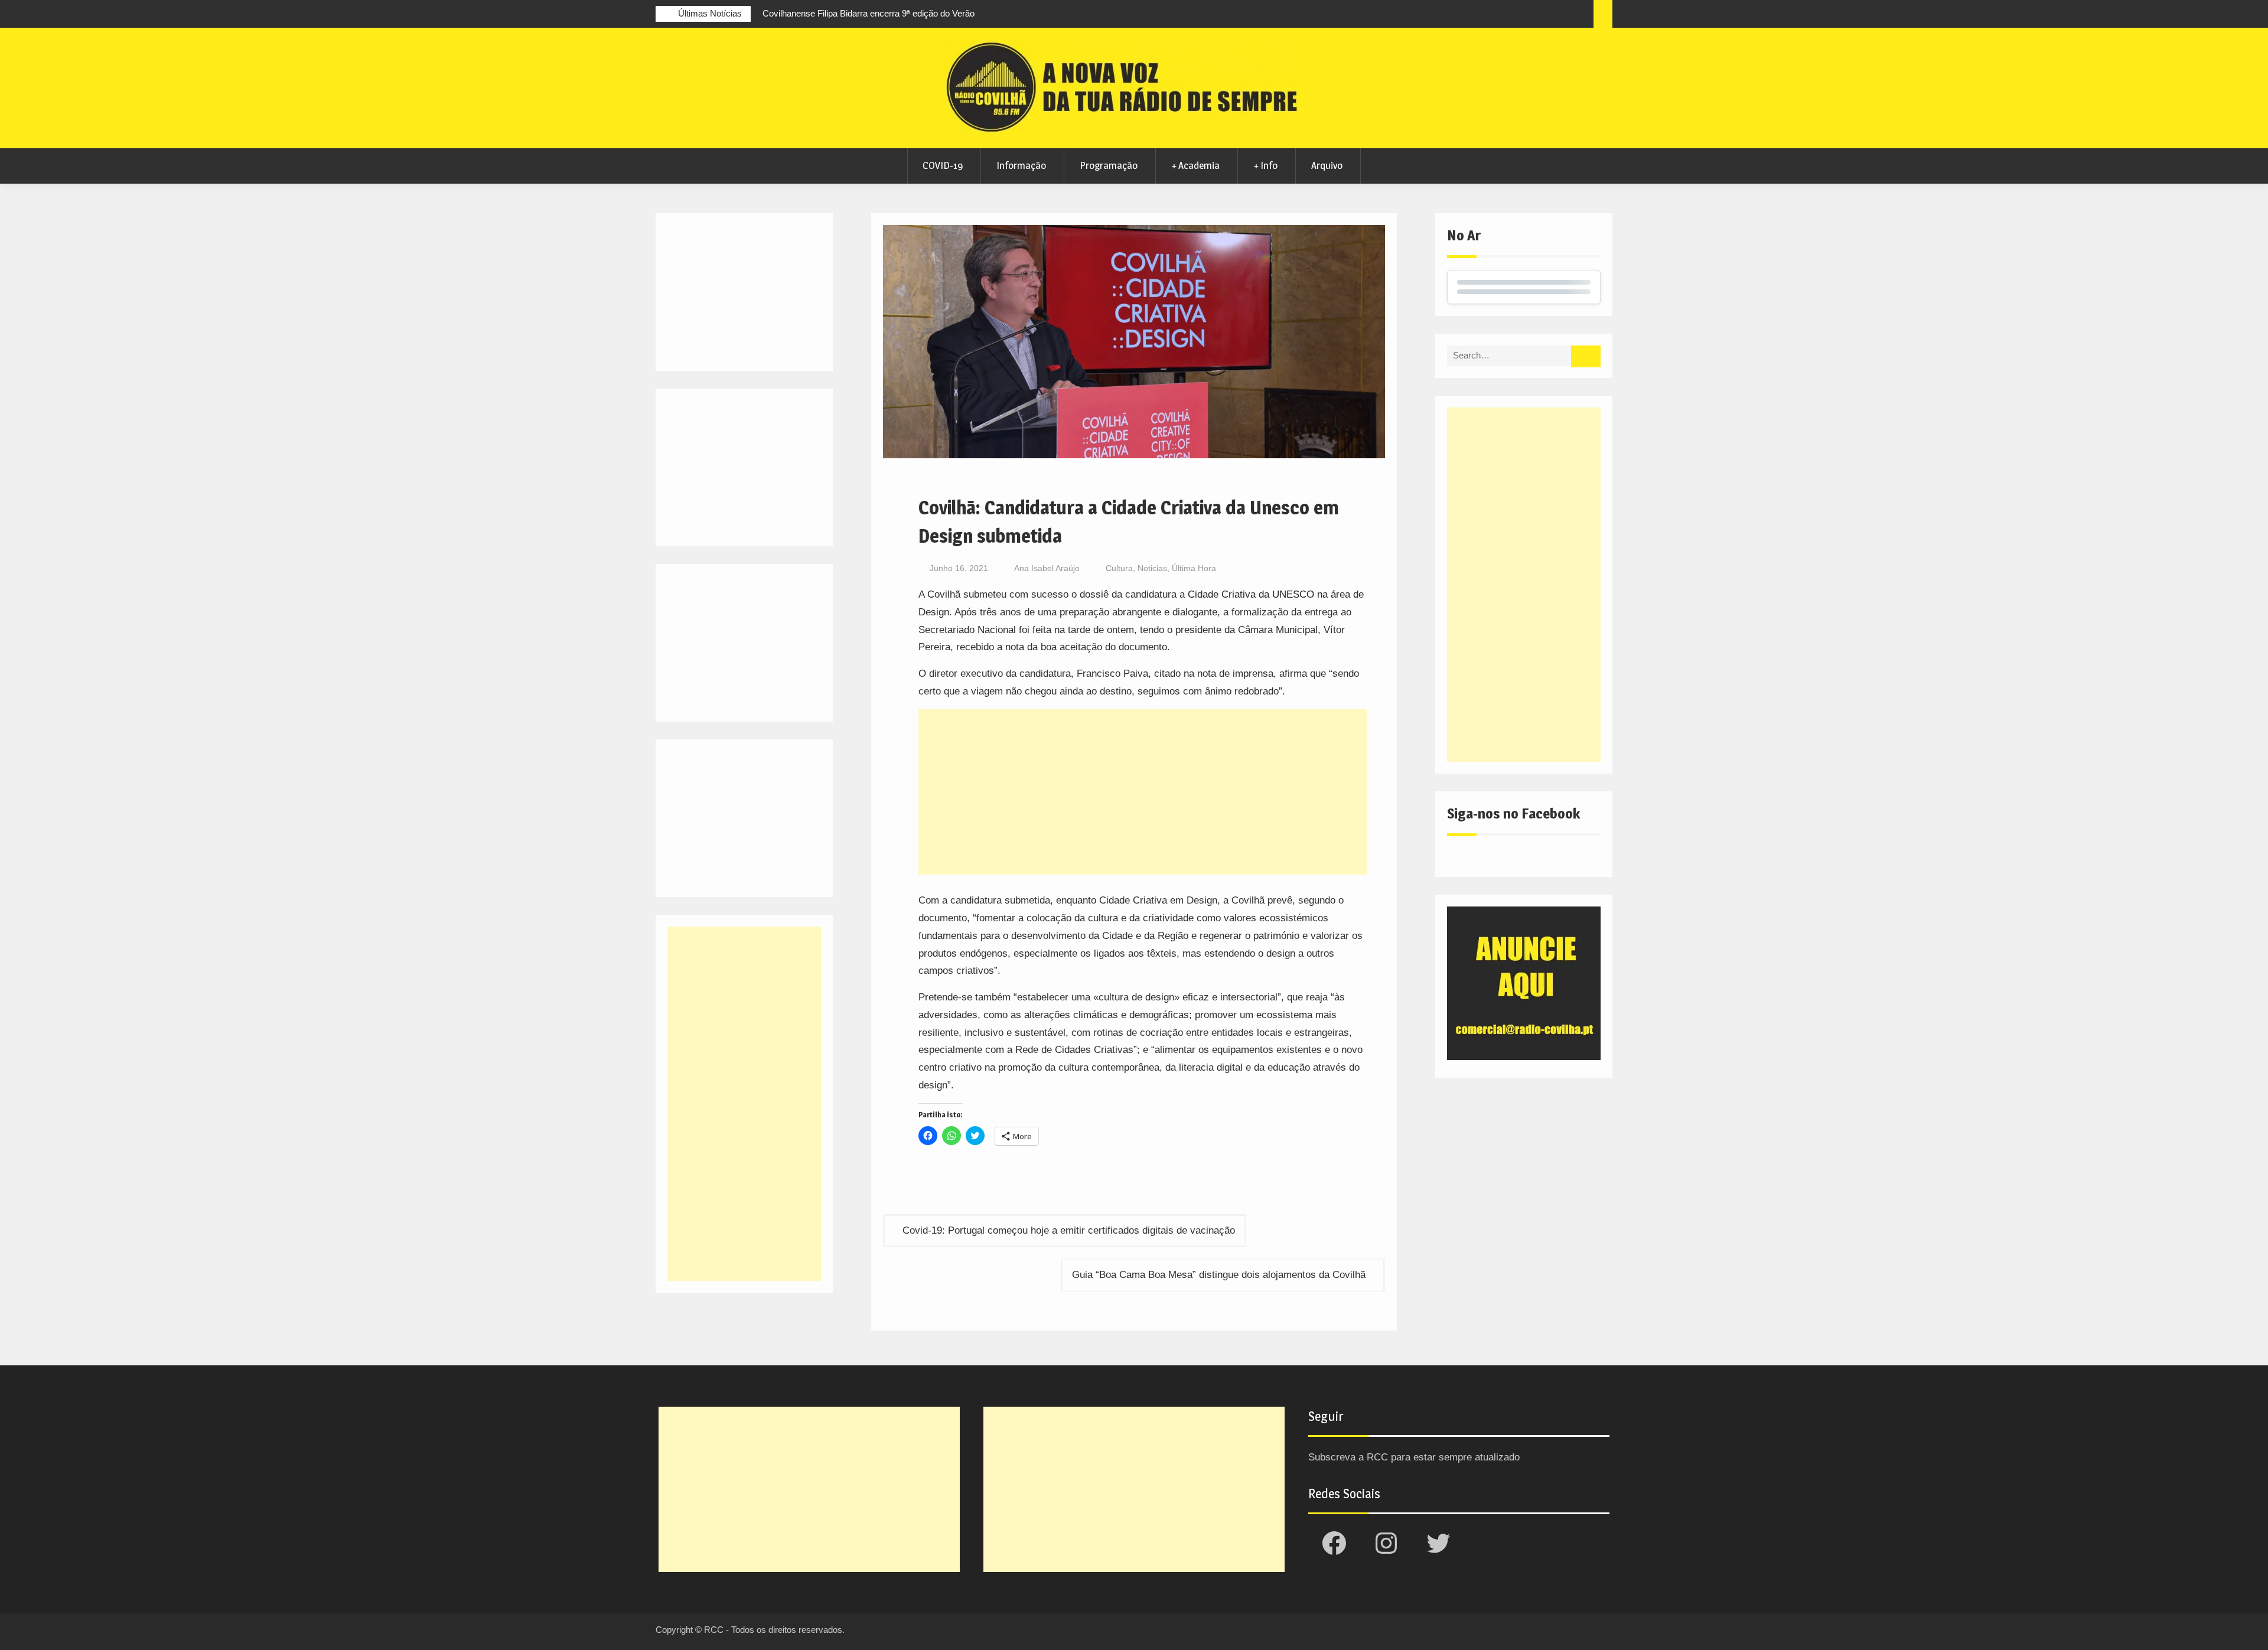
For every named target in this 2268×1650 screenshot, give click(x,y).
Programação (1109, 165)
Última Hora (1194, 568)
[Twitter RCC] (1537, 15)
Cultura (1119, 568)
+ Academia (1195, 165)
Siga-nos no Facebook (1513, 813)
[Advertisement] (1143, 792)
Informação (1021, 165)
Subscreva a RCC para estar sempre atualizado (1414, 1457)
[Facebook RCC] (1494, 15)
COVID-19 (943, 165)
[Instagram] (1516, 15)
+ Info (1265, 165)
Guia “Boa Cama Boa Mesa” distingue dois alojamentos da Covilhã (1219, 1275)
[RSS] (1559, 15)
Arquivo (1327, 165)
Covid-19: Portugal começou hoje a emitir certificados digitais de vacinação (1069, 1230)
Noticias (1152, 568)
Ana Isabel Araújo (1047, 568)
